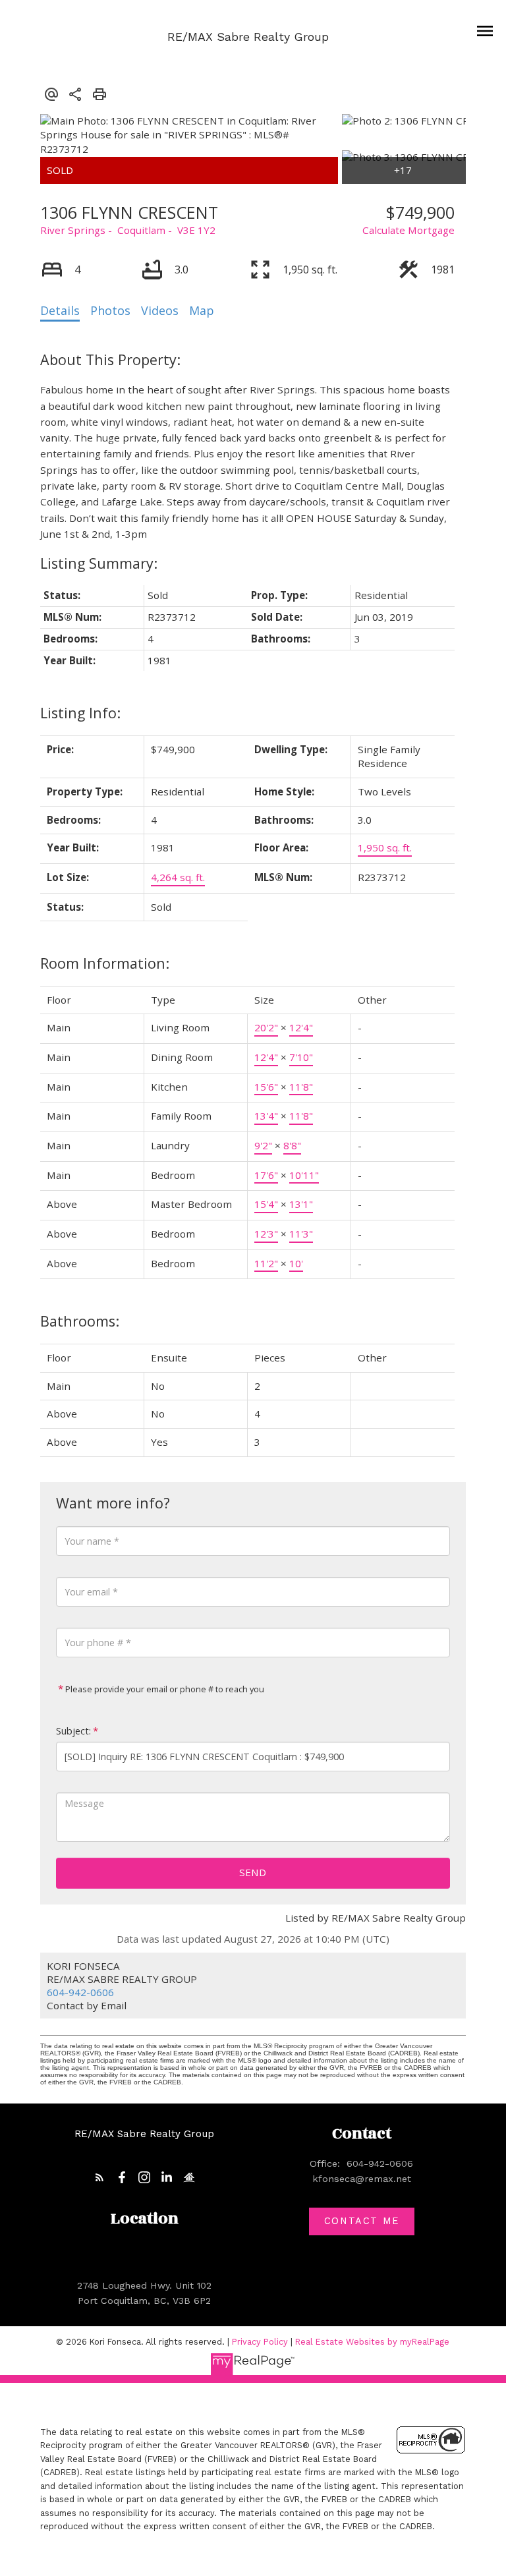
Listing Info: (80, 713)
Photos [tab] (110, 310)
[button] (99, 2177)
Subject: (73, 1731)
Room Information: (105, 963)
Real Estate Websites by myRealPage (372, 2342)
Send (253, 1872)
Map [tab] (202, 310)
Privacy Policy (260, 2342)
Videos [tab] (160, 310)
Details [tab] (60, 310)
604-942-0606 (80, 1992)
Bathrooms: (80, 1321)
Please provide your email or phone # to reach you (164, 1689)
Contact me (362, 2221)
